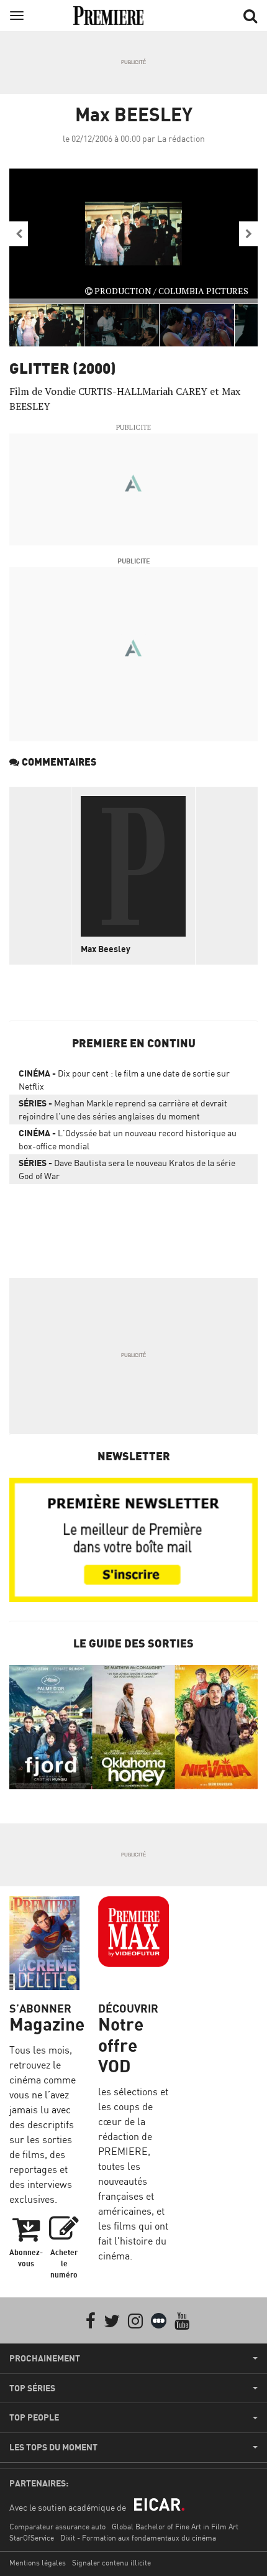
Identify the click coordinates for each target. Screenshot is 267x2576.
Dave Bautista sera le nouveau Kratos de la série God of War (127, 1169)
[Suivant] (248, 234)
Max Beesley (106, 949)
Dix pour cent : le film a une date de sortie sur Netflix (124, 1080)
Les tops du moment (53, 2447)
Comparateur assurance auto (57, 2527)
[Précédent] (19, 234)
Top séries (32, 2388)
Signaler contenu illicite (111, 2563)
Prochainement (45, 2358)
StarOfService (32, 2538)
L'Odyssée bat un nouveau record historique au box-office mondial (128, 1139)
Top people (34, 2417)
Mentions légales (38, 2563)
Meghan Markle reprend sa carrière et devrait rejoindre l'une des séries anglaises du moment (123, 1110)
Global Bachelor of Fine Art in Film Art (175, 2527)
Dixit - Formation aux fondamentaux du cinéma (138, 2538)
